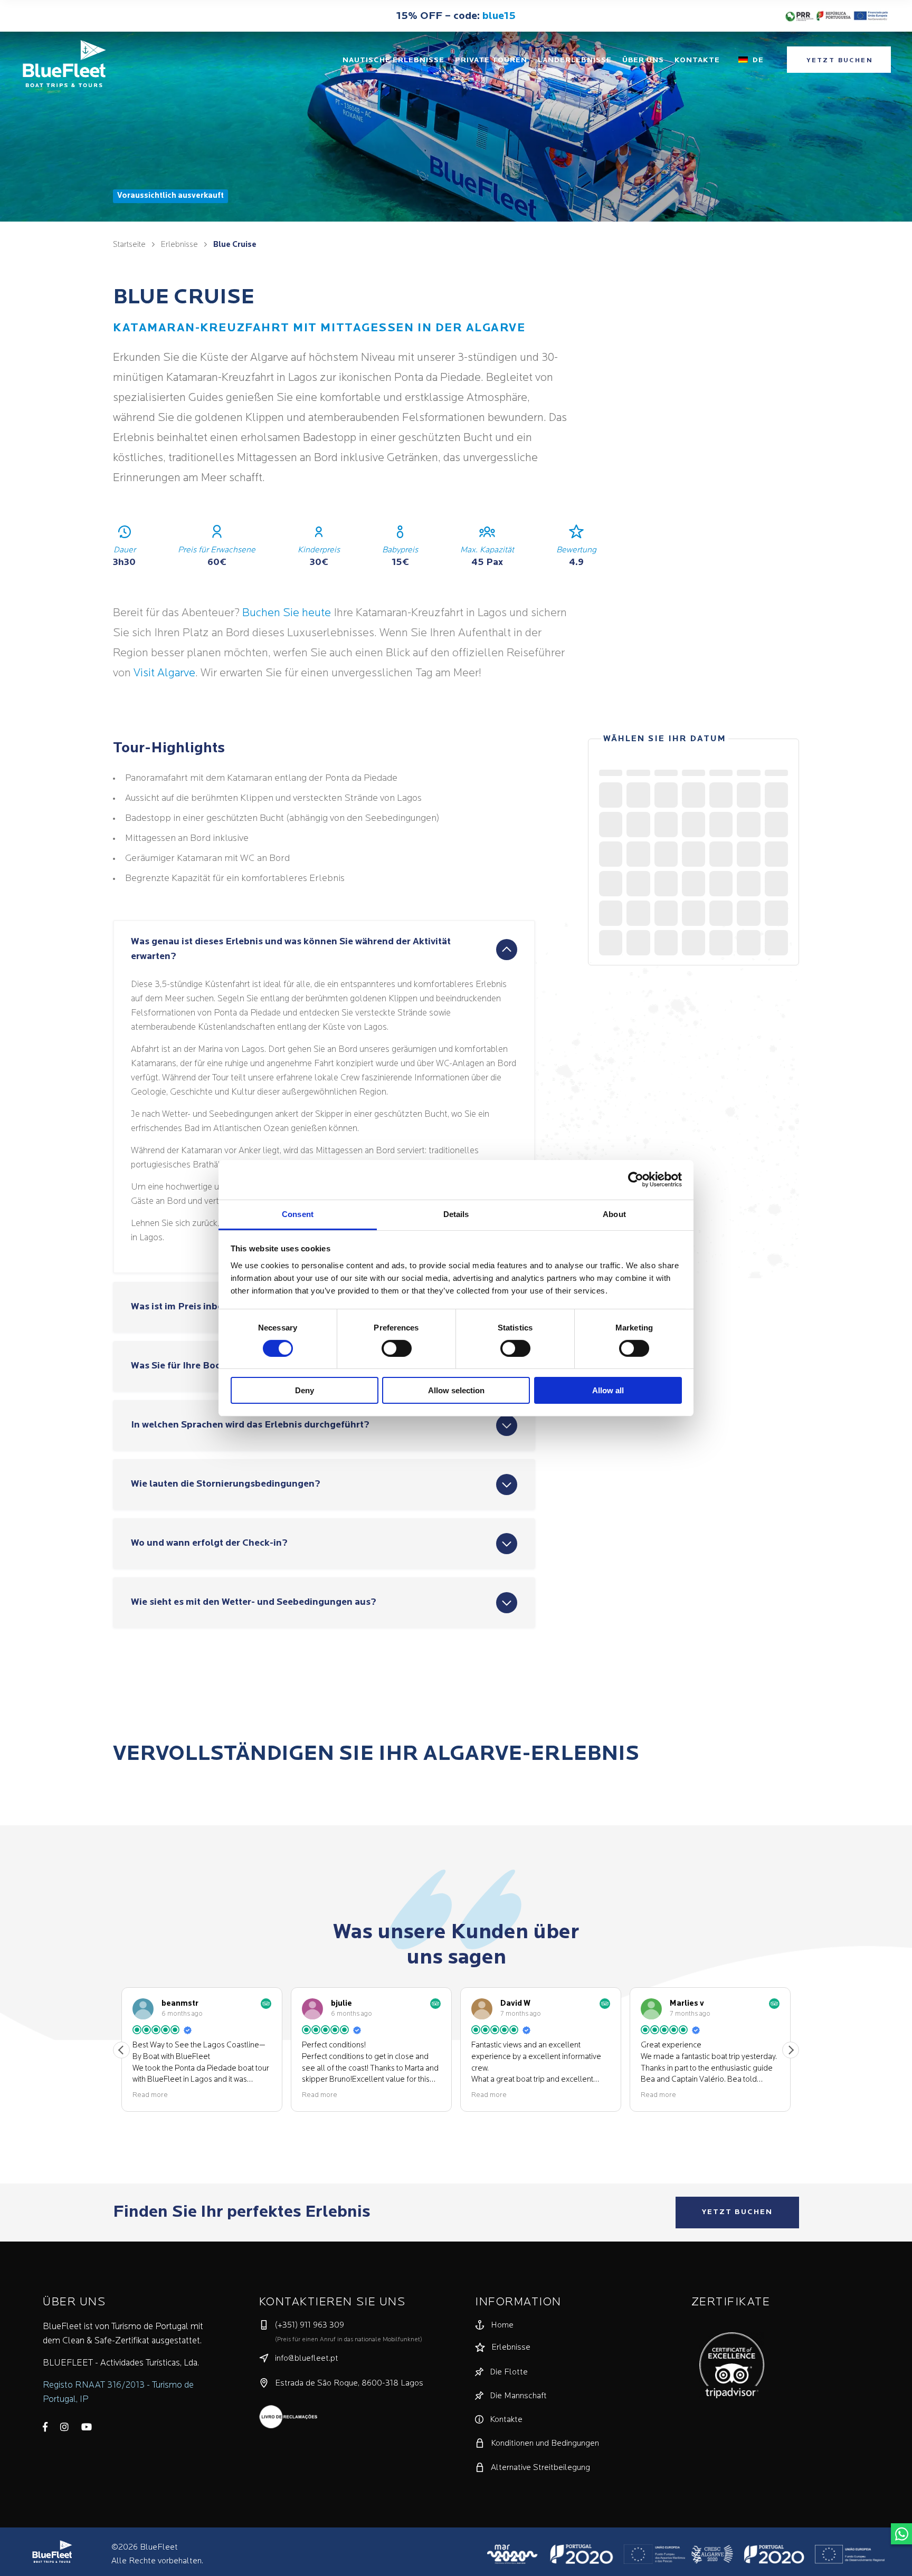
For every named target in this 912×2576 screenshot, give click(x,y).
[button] (791, 2050)
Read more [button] (150, 2095)
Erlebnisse (179, 245)
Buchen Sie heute (287, 613)
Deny (305, 1390)
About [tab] (614, 1214)
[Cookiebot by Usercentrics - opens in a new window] (636, 1180)
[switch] (397, 1348)
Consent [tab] (298, 1214)
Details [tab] (456, 1214)
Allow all (608, 1390)
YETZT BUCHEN (737, 2212)
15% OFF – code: (456, 16)
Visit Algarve (164, 673)
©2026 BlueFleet (145, 2548)
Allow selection (456, 1390)
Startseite (129, 245)
